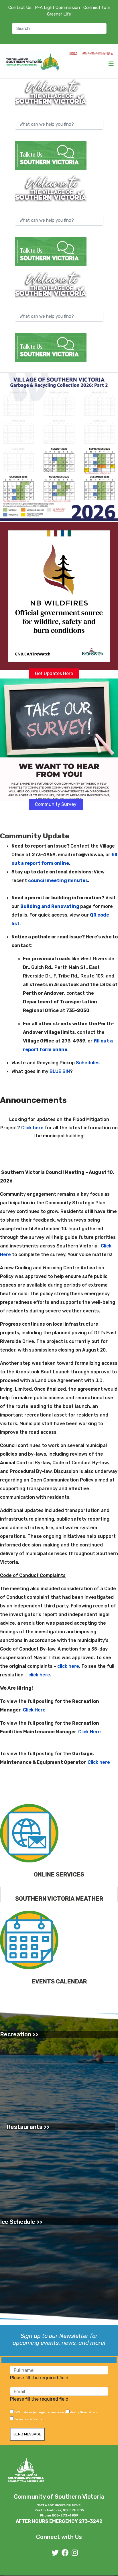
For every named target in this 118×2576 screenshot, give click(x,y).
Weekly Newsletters (83, 2412)
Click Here (34, 1710)
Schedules (88, 1063)
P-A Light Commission (57, 7)
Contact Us (20, 7)
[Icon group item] (55, 2553)
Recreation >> (19, 2034)
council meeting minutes (58, 880)
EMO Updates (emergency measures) (40, 2412)
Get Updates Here (54, 673)
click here (68, 1666)
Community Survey (56, 804)
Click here (32, 1128)
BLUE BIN (60, 1071)
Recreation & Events (28, 2419)
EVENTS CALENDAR (59, 1981)
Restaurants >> (28, 2127)
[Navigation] (111, 64)
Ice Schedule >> (21, 2222)
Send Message (27, 2434)
